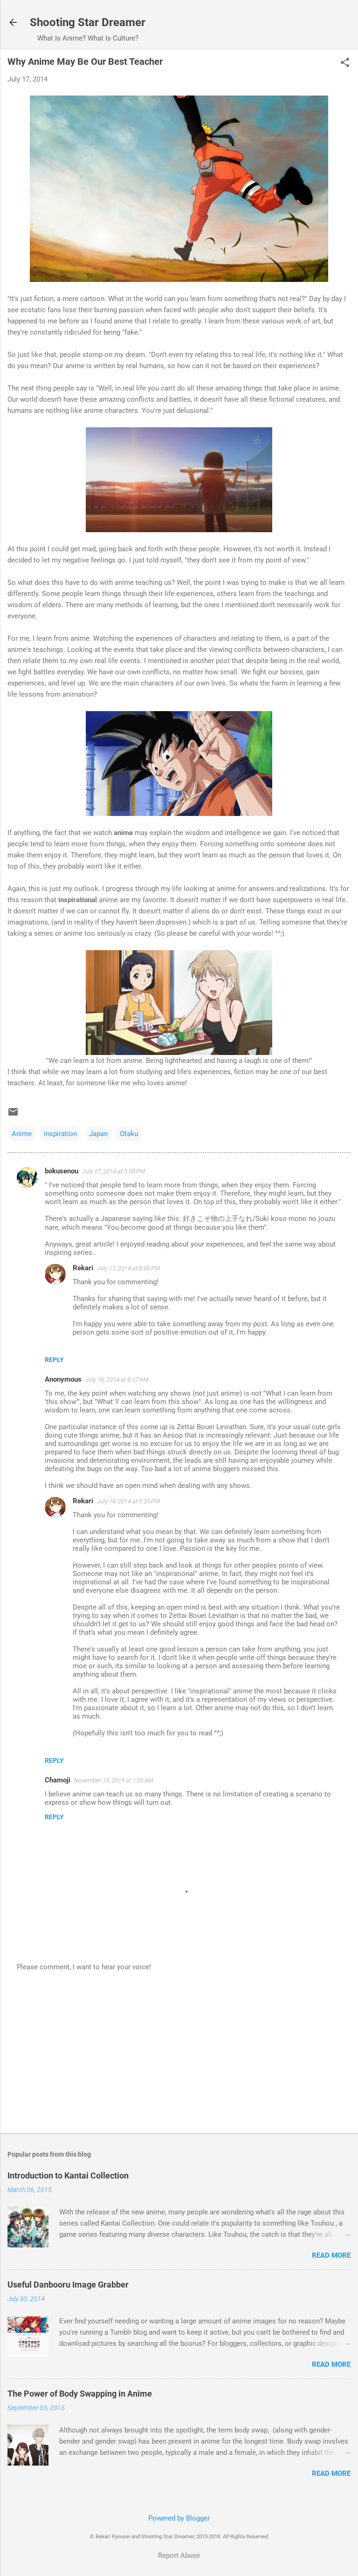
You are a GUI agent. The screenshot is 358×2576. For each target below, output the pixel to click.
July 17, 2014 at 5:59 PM (114, 1171)
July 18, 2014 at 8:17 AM (117, 1380)
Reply (54, 1360)
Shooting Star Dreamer (88, 22)
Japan (98, 1134)
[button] (345, 63)
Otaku (129, 1134)
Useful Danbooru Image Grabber (68, 2285)
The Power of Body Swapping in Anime (80, 2394)
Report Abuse (179, 2555)
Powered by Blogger (179, 2518)
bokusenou (62, 1171)
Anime (22, 1134)
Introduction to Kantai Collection (68, 2175)
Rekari (83, 1268)
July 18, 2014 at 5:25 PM (128, 1501)
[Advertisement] (179, 2053)
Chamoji (58, 1780)
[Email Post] (13, 1115)
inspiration (60, 1134)
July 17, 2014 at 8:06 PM (128, 1268)
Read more (331, 2255)
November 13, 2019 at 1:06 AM (114, 1780)
